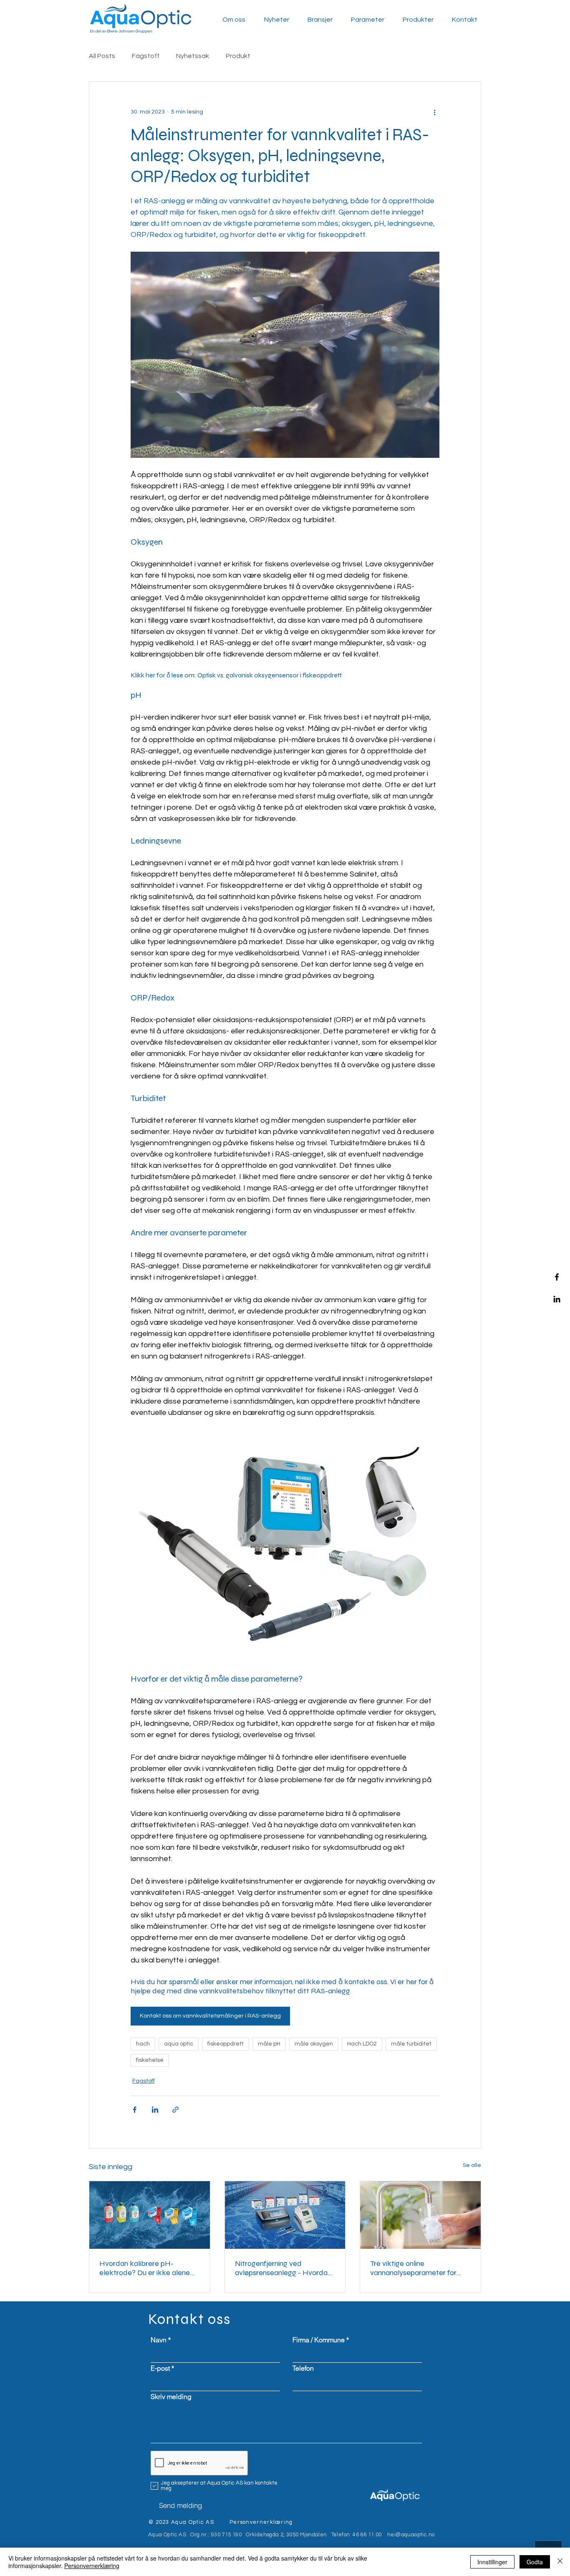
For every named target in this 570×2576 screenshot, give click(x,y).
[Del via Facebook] (135, 2110)
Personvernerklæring (92, 2566)
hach (143, 2044)
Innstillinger (492, 2562)
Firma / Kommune (319, 2340)
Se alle (472, 2165)
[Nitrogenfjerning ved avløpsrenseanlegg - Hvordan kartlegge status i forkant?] (285, 2215)
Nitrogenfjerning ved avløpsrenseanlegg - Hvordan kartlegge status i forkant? (283, 2268)
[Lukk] (560, 2562)
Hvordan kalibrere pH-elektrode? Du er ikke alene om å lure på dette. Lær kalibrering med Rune (145, 2268)
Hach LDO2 (362, 2044)
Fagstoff (146, 56)
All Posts (102, 56)
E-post (160, 2368)
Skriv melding (171, 2397)
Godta (535, 2562)
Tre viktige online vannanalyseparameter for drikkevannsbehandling (413, 2268)
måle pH (269, 2044)
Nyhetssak (193, 56)
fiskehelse (150, 2060)
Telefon (303, 2368)
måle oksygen (314, 2044)
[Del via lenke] (175, 2110)
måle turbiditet (411, 2044)
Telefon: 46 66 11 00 (357, 2535)
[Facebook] (557, 1277)
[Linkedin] (557, 1299)
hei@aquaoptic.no (411, 2535)
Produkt (238, 56)
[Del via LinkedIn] (155, 2110)
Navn (159, 2340)
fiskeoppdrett (226, 2044)
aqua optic (179, 2044)
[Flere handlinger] (434, 112)
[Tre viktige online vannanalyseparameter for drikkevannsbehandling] (420, 2215)
